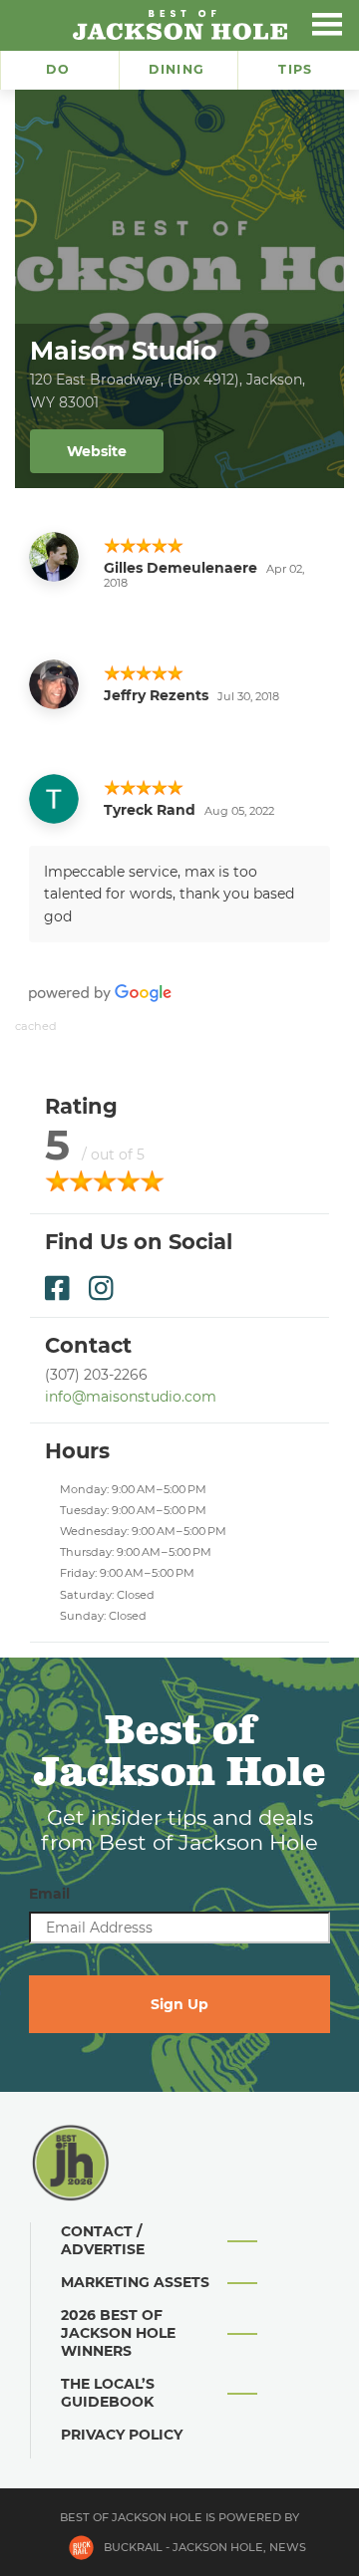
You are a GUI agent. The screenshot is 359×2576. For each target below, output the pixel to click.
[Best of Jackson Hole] (179, 25)
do (58, 69)
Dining (177, 69)
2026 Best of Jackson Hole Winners (118, 2333)
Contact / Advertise (103, 2240)
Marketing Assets (135, 2282)
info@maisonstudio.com (131, 1397)
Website (97, 451)
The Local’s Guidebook (108, 2393)
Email (49, 1894)
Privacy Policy (122, 2435)
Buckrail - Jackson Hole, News (205, 2547)
